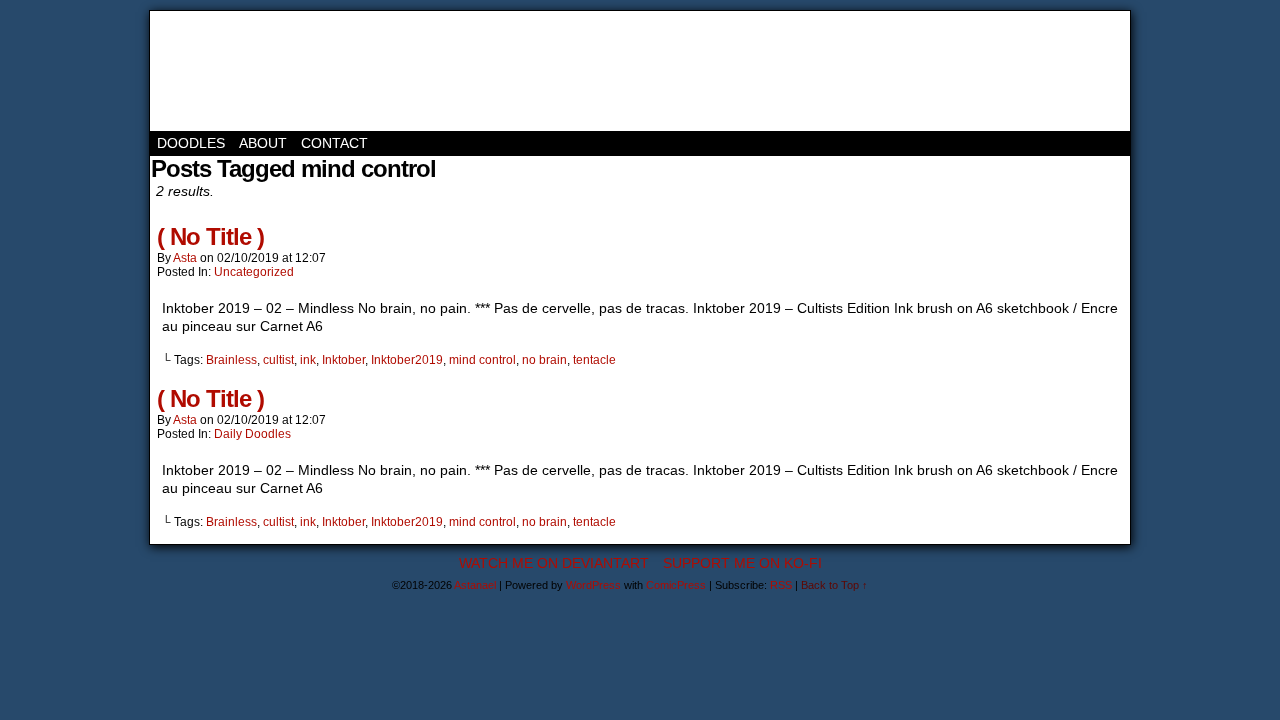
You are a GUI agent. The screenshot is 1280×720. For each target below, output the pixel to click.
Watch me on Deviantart (554, 563)
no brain (544, 360)
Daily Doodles (252, 434)
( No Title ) (210, 236)
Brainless (231, 360)
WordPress (593, 585)
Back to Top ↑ (834, 585)
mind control (482, 360)
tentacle (594, 360)
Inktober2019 (407, 360)
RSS (781, 585)
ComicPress (676, 585)
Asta (185, 258)
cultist (278, 360)
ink (308, 360)
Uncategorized (254, 272)
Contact (334, 143)
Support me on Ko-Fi (742, 563)
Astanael (240, 71)
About (263, 143)
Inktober (343, 360)
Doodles (191, 143)
